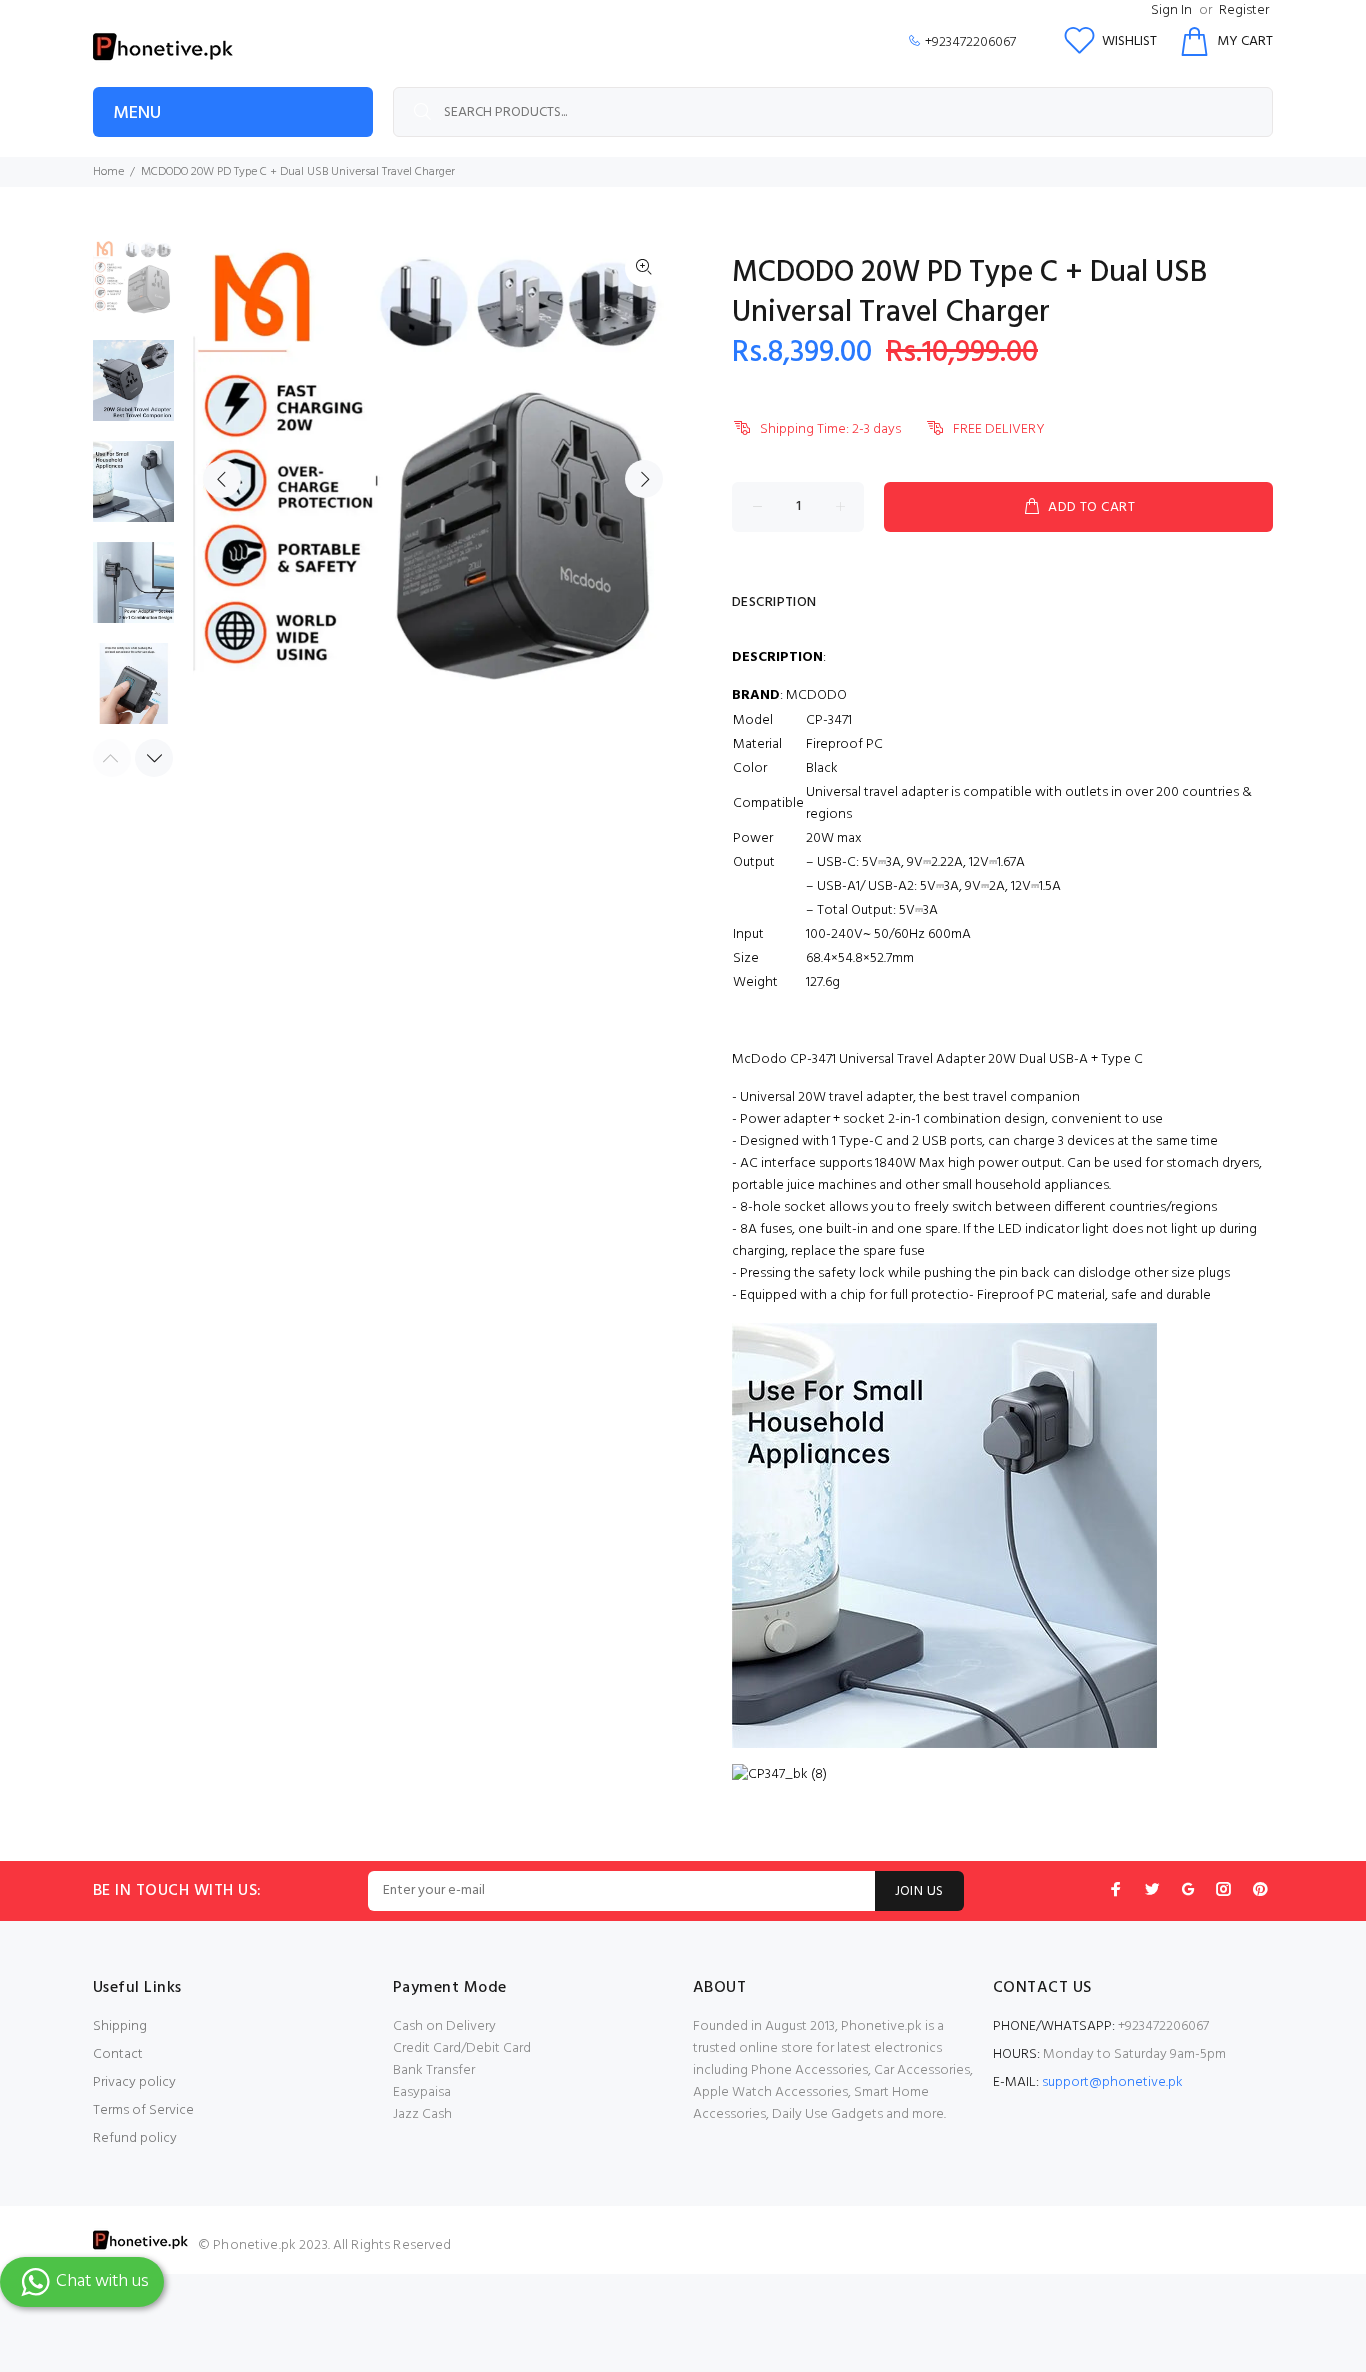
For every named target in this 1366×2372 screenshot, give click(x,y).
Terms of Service (143, 2110)
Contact (118, 2054)
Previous (222, 479)
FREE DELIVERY (999, 429)
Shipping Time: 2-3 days (830, 429)
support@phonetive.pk (1112, 2082)
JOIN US (919, 1891)
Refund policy (135, 2138)
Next (644, 479)
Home (108, 172)
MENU (137, 113)
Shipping (120, 2026)
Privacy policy (134, 2082)
